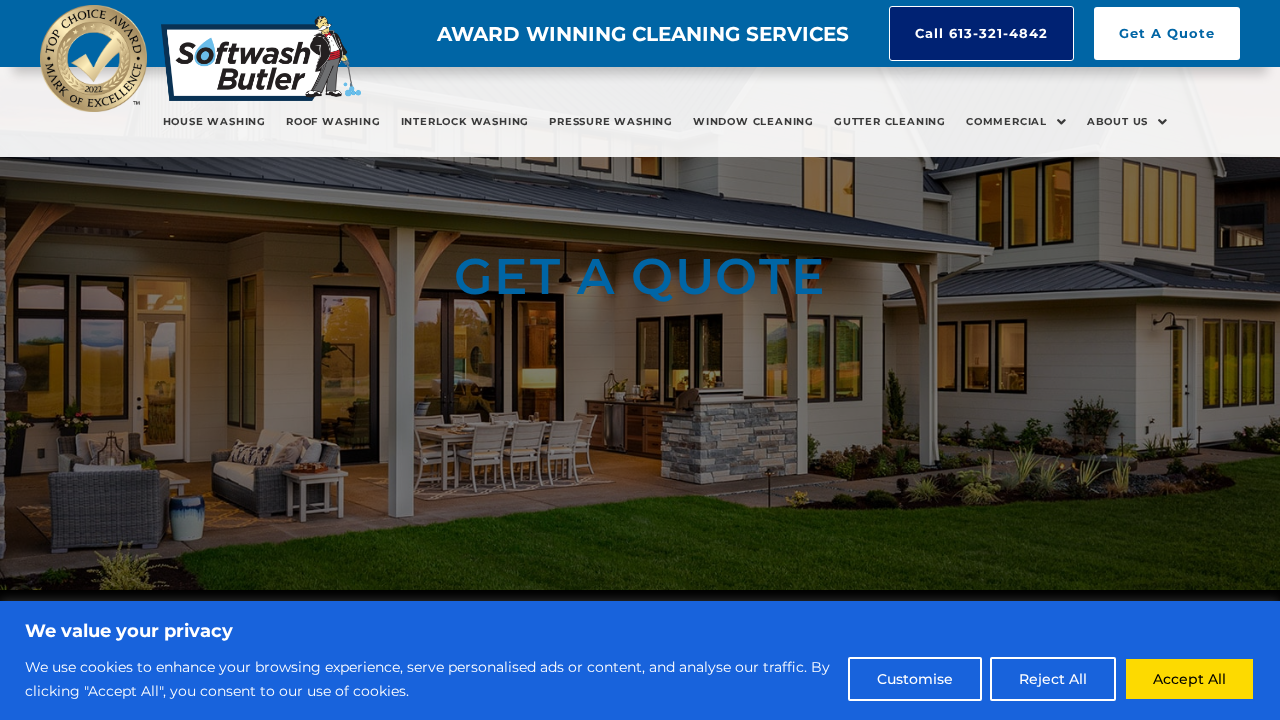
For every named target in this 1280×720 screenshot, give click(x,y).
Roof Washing (333, 121)
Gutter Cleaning (890, 121)
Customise (915, 679)
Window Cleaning (753, 121)
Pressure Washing (611, 121)
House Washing (214, 121)
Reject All (1053, 679)
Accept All (1189, 679)
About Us (1117, 121)
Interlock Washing (465, 121)
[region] (640, 660)
